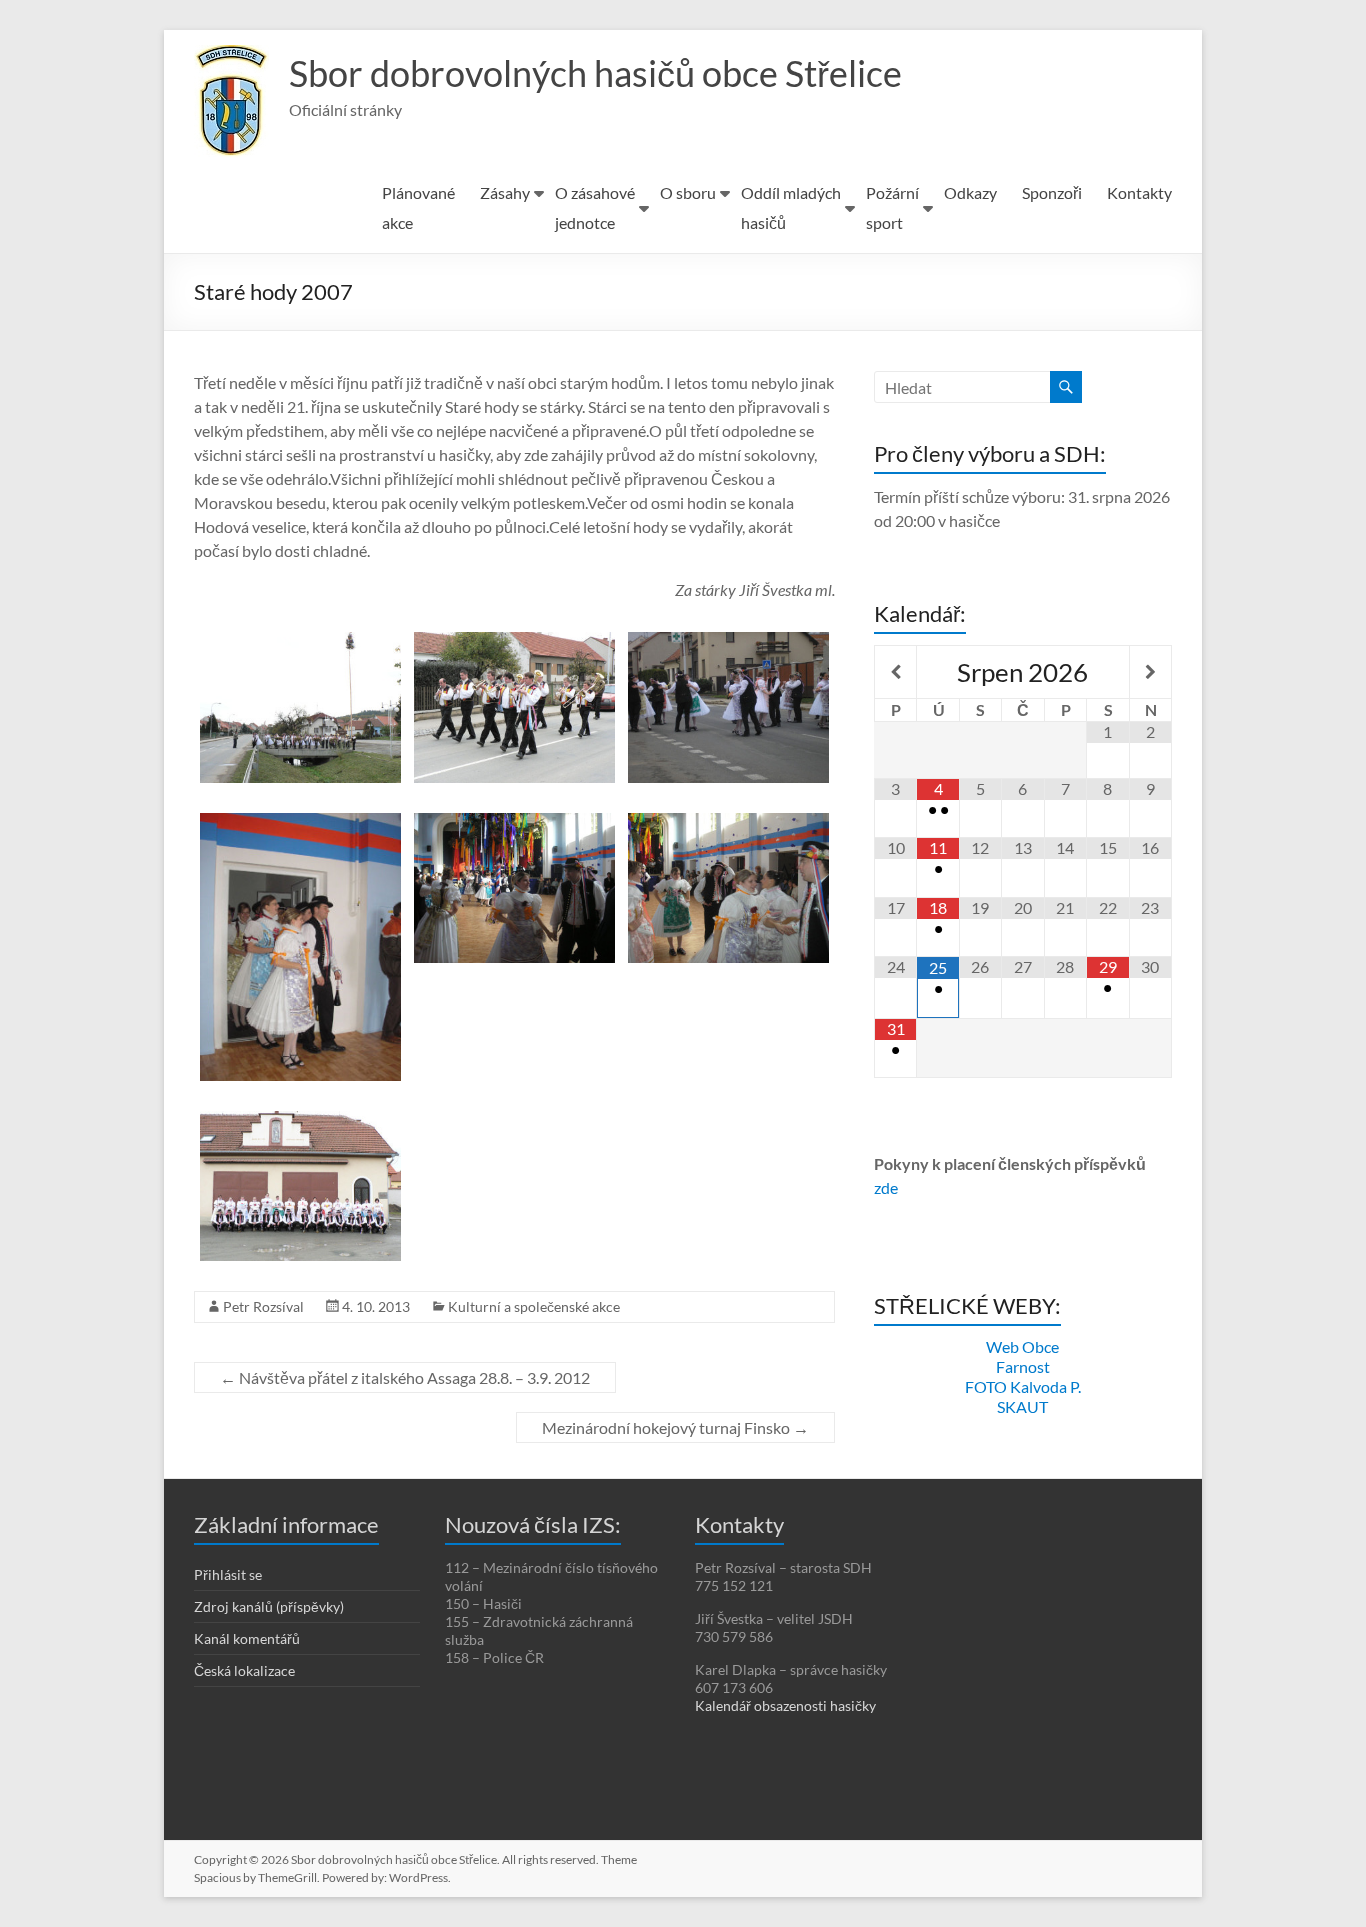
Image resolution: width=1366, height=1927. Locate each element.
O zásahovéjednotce (595, 207)
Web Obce (1022, 1346)
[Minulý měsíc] (895, 672)
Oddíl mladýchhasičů (791, 207)
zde (886, 1187)
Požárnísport (892, 207)
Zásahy (505, 192)
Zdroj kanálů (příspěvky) (269, 1606)
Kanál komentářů (247, 1638)
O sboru (688, 192)
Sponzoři (1052, 192)
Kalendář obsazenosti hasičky (785, 1705)
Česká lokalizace (244, 1670)
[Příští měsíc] (1150, 672)
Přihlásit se (228, 1574)
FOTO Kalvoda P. (1023, 1386)
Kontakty (1139, 192)
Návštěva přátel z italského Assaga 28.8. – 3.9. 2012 (405, 1377)
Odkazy (970, 192)
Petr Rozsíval (263, 1306)
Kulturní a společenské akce (534, 1306)
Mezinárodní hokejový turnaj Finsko (675, 1427)
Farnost (1023, 1366)
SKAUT (1022, 1406)
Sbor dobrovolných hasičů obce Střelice (595, 73)
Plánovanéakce (418, 207)
